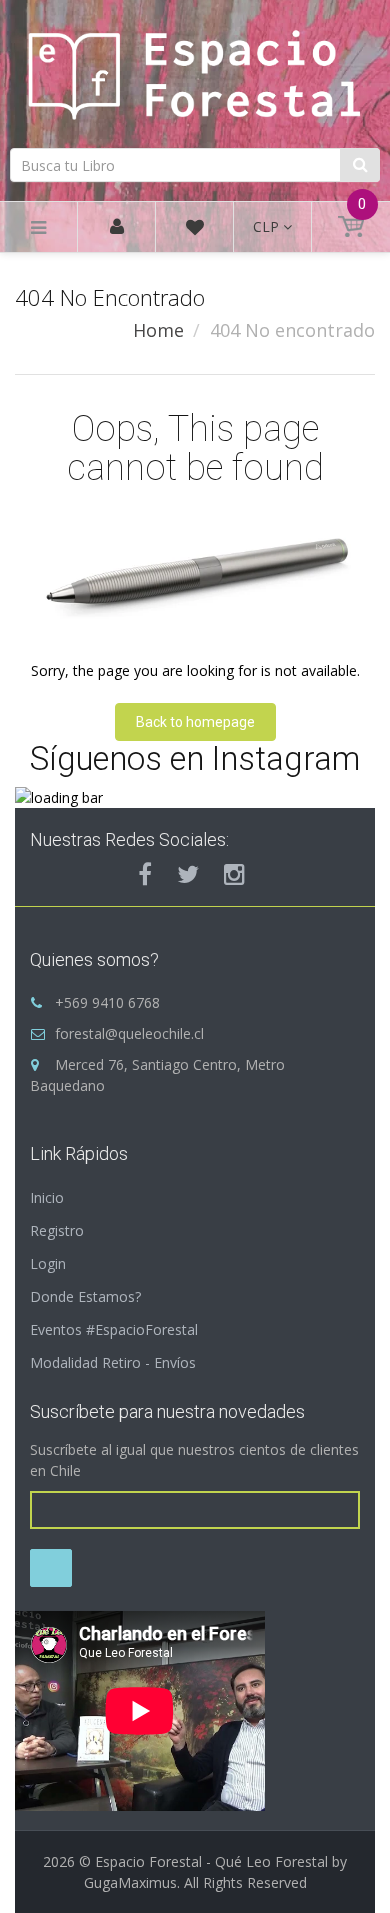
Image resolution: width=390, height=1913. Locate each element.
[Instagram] (234, 874)
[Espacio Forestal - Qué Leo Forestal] (195, 70)
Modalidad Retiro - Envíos (113, 1362)
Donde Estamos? (85, 1296)
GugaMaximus (130, 1882)
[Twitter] (188, 874)
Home (158, 330)
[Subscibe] (51, 1568)
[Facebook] (145, 874)
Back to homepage (195, 722)
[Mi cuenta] (117, 227)
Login (48, 1263)
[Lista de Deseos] (195, 230)
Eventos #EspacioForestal (114, 1329)
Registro (57, 1230)
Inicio (47, 1197)
